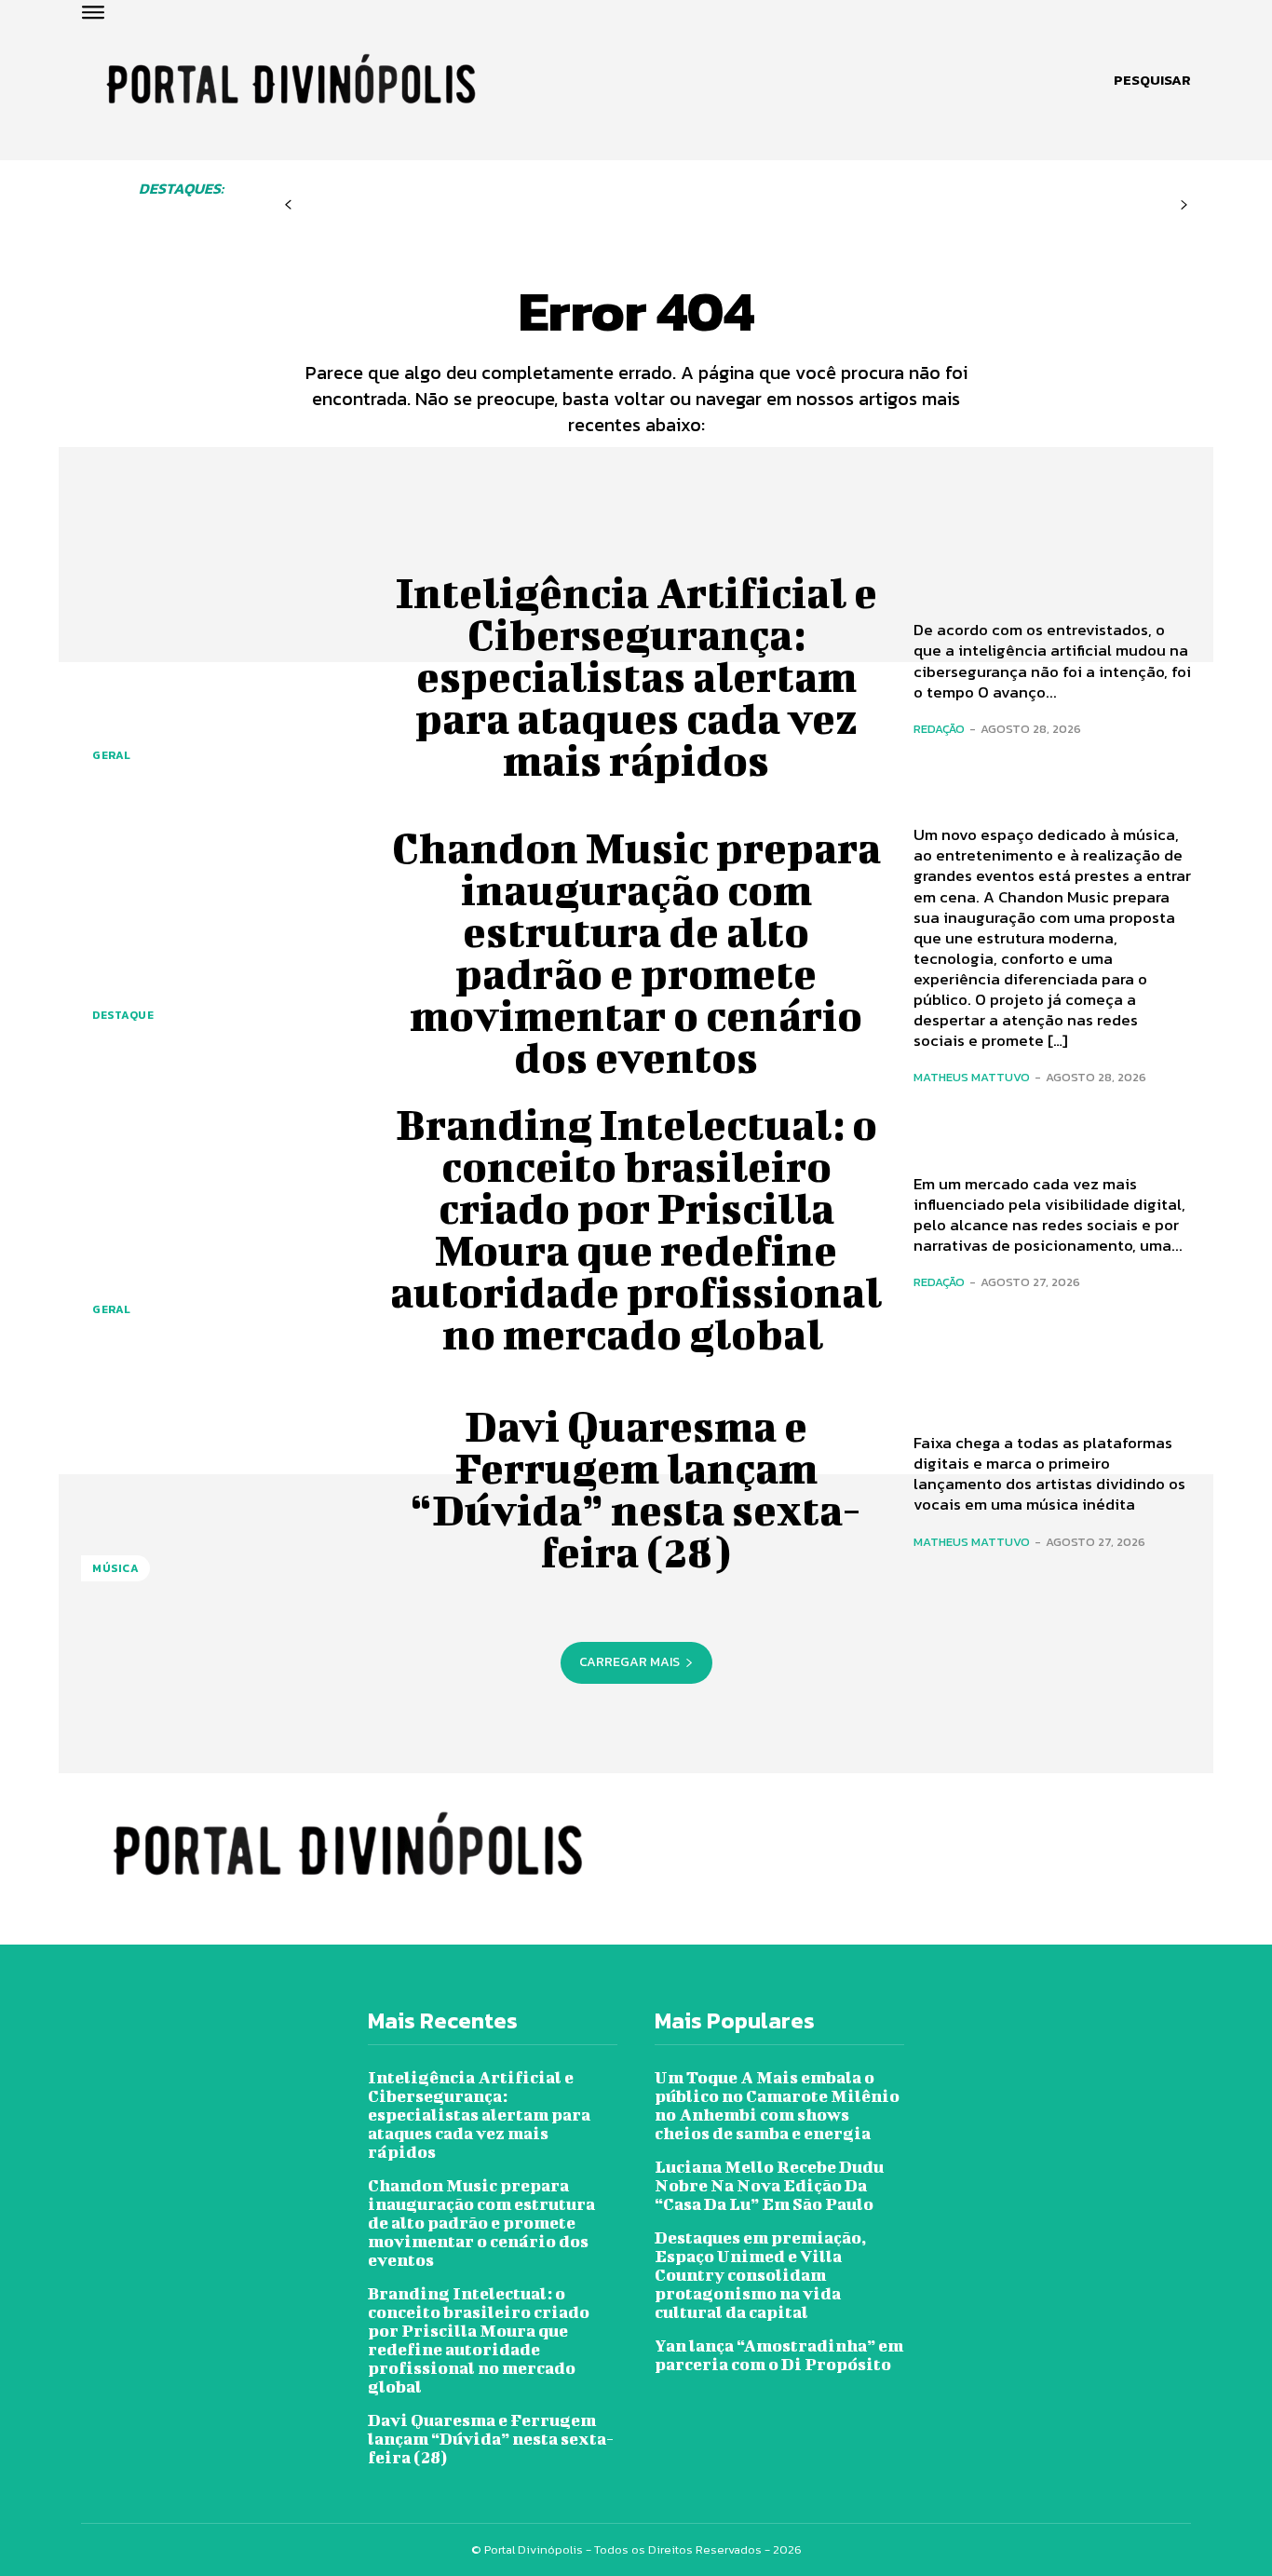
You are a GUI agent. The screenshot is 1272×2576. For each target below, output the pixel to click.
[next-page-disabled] (1184, 205)
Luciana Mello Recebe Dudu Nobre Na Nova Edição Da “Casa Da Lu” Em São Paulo (769, 2185)
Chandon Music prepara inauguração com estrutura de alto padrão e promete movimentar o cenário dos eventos (636, 952)
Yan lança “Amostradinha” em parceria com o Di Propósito (779, 2355)
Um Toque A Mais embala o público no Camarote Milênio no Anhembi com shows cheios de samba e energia (777, 2105)
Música (115, 1568)
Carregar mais (629, 1662)
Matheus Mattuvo (972, 1077)
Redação (939, 729)
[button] (1152, 80)
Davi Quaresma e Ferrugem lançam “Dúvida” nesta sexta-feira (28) (636, 1489)
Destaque (123, 1015)
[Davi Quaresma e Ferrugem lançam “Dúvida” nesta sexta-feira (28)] (220, 1489)
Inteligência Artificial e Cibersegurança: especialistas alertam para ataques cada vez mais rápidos (636, 676)
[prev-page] (288, 205)
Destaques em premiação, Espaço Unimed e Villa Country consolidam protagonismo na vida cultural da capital (760, 2275)
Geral (112, 755)
